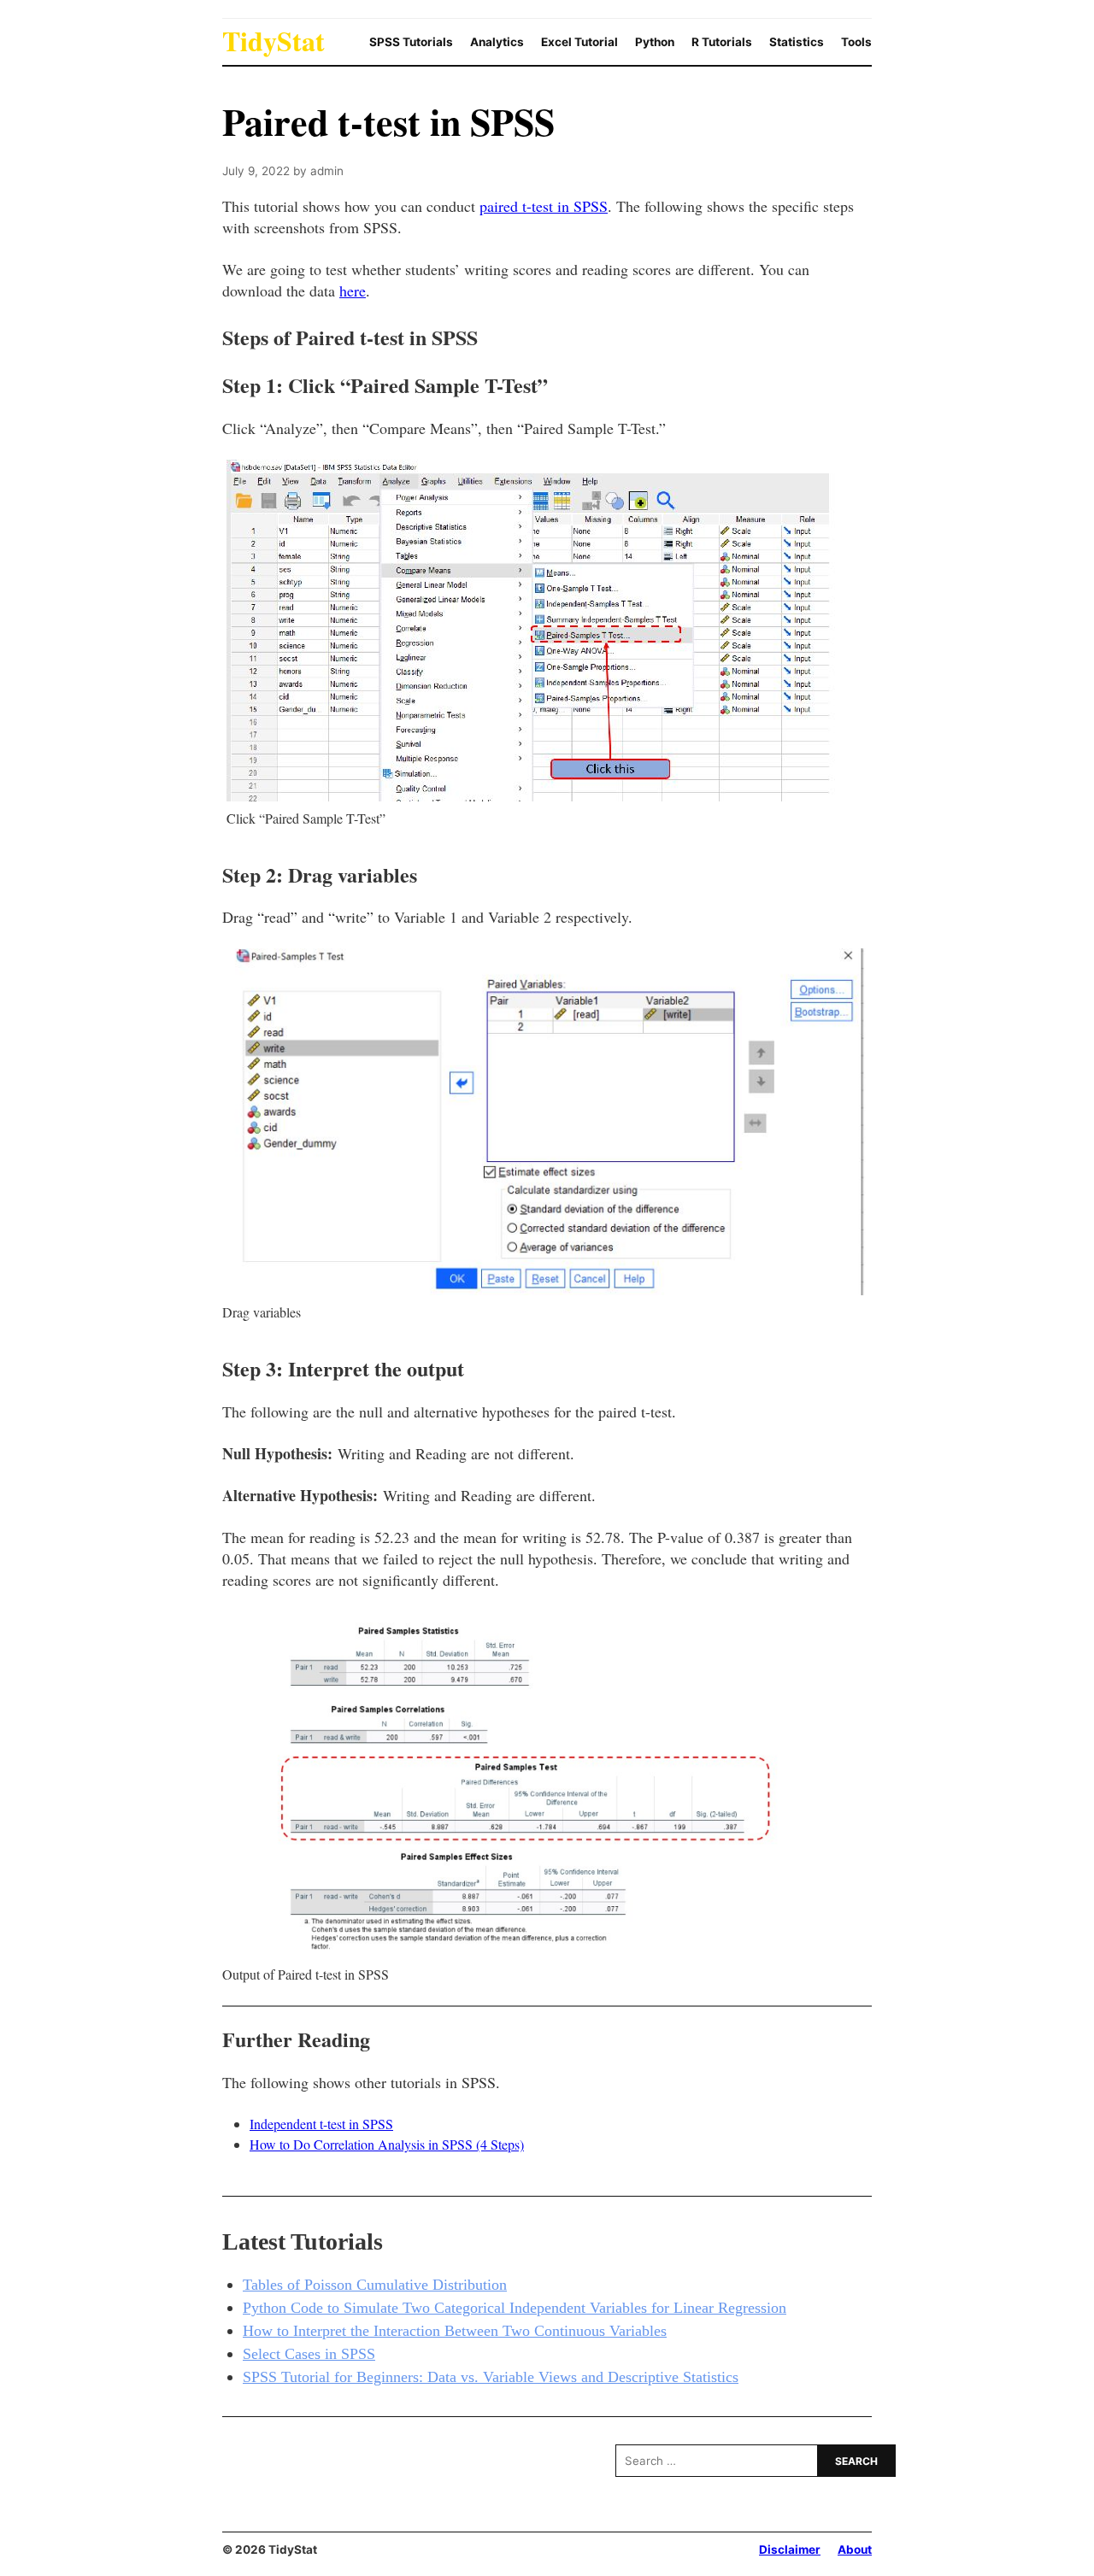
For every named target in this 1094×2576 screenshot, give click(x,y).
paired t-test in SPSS (544, 206)
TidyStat (273, 41)
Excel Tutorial (579, 42)
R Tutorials (722, 42)
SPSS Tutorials (411, 42)
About (855, 2550)
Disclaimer (790, 2550)
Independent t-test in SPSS (321, 2124)
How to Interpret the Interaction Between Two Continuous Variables (455, 2331)
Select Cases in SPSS (309, 2354)
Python (655, 42)
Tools (856, 42)
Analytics (497, 42)
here (353, 290)
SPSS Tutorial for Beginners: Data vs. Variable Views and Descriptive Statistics (491, 2377)
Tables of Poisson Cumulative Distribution (375, 2285)
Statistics (797, 42)
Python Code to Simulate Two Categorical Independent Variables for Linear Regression (515, 2308)
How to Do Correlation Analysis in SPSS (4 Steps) (387, 2144)
